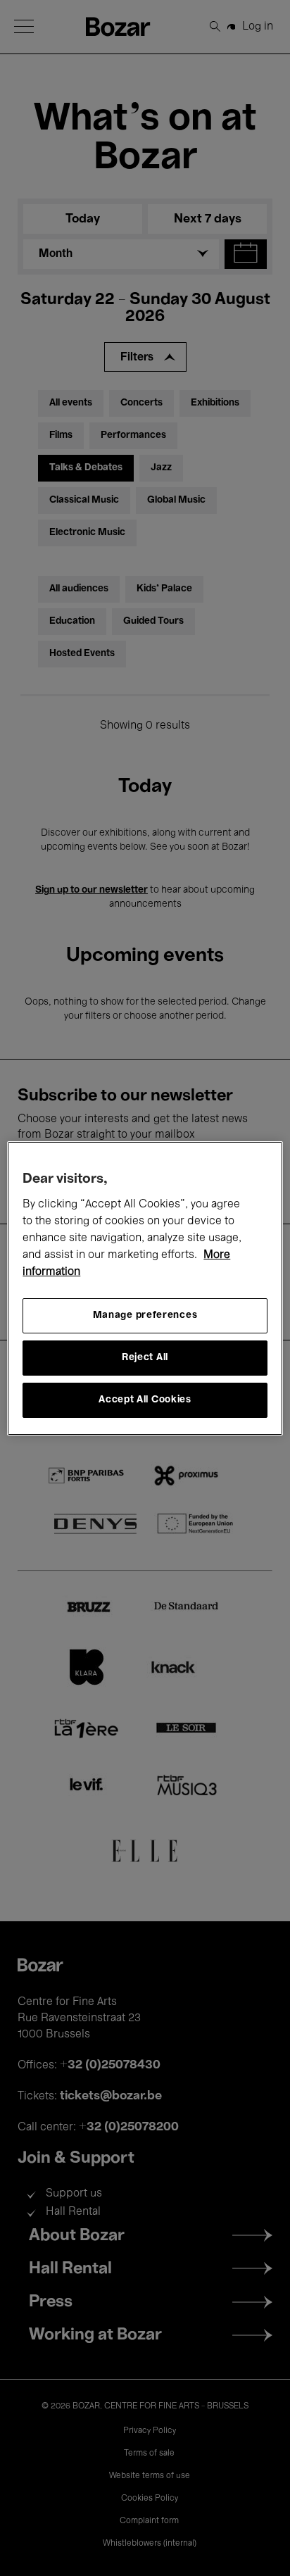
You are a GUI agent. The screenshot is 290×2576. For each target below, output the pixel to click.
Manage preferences (145, 1315)
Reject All (145, 1358)
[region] (145, 1288)
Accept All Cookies (145, 1400)
